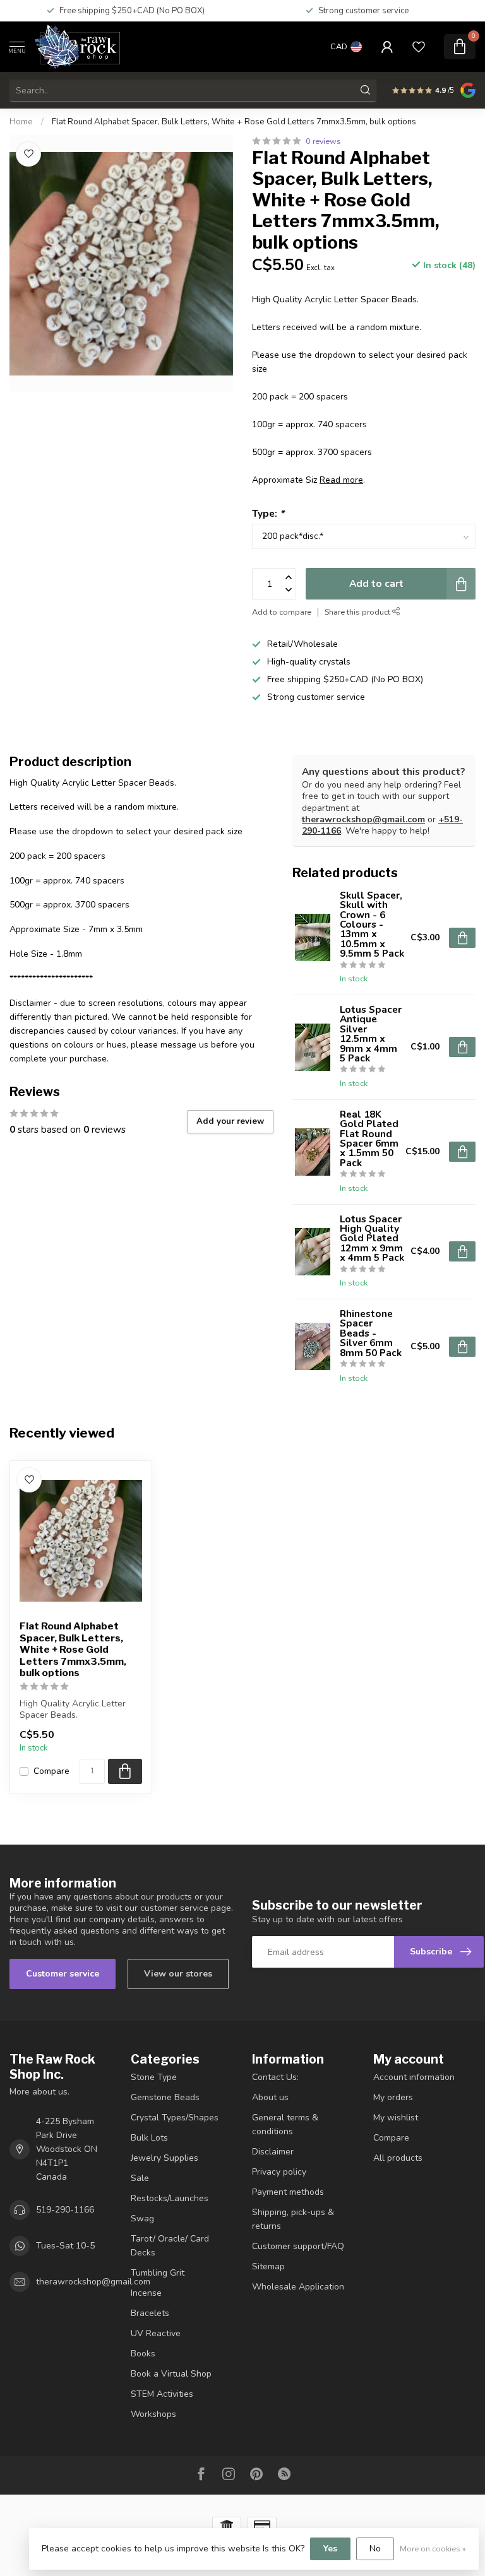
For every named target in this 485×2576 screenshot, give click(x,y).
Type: (268, 513)
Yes (330, 2549)
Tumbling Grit (158, 2273)
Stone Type (154, 2077)
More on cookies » (433, 2549)
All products (398, 2158)
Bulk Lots (149, 2138)
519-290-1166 (65, 2210)
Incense (146, 2293)
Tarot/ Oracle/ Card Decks (170, 2246)
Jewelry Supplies (165, 2158)
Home (21, 122)
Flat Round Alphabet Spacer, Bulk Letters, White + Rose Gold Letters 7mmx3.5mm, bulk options (234, 122)
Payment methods (288, 2192)
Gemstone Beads (165, 2097)
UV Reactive (156, 2333)
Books (143, 2354)
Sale (140, 2178)
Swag (142, 2219)
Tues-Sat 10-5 (65, 2246)
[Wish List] (419, 47)
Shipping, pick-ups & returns (293, 2219)
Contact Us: (275, 2077)
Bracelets (150, 2313)
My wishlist (396, 2118)
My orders (393, 2097)
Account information (414, 2077)
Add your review (230, 1121)
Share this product (358, 612)
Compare (51, 1771)
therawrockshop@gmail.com (363, 819)
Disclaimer (273, 2152)
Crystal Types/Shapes (175, 2118)
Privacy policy (279, 2172)
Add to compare (282, 612)
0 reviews (323, 141)
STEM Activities (162, 2394)
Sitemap (268, 2266)
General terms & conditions (285, 2124)
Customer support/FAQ (298, 2246)
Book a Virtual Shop (171, 2374)
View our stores (178, 1974)
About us (270, 2097)
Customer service (63, 1974)
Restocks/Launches (170, 2198)
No (375, 2549)
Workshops (153, 2414)
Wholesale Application (298, 2287)
